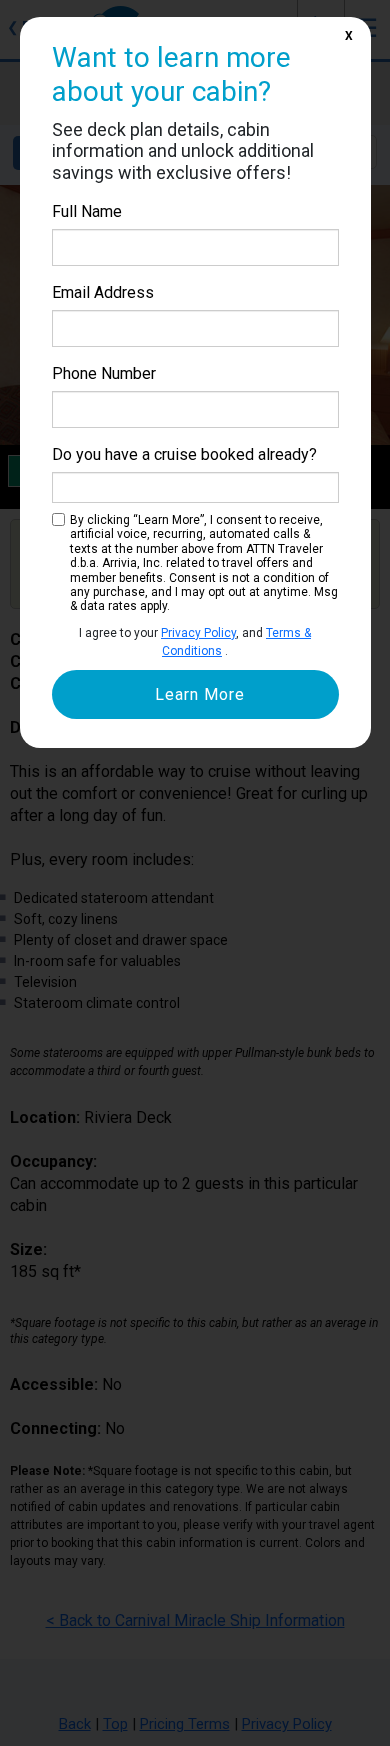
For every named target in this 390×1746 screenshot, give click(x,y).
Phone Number (104, 373)
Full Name (87, 211)
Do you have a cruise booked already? (184, 454)
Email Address (103, 292)
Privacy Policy (198, 633)
